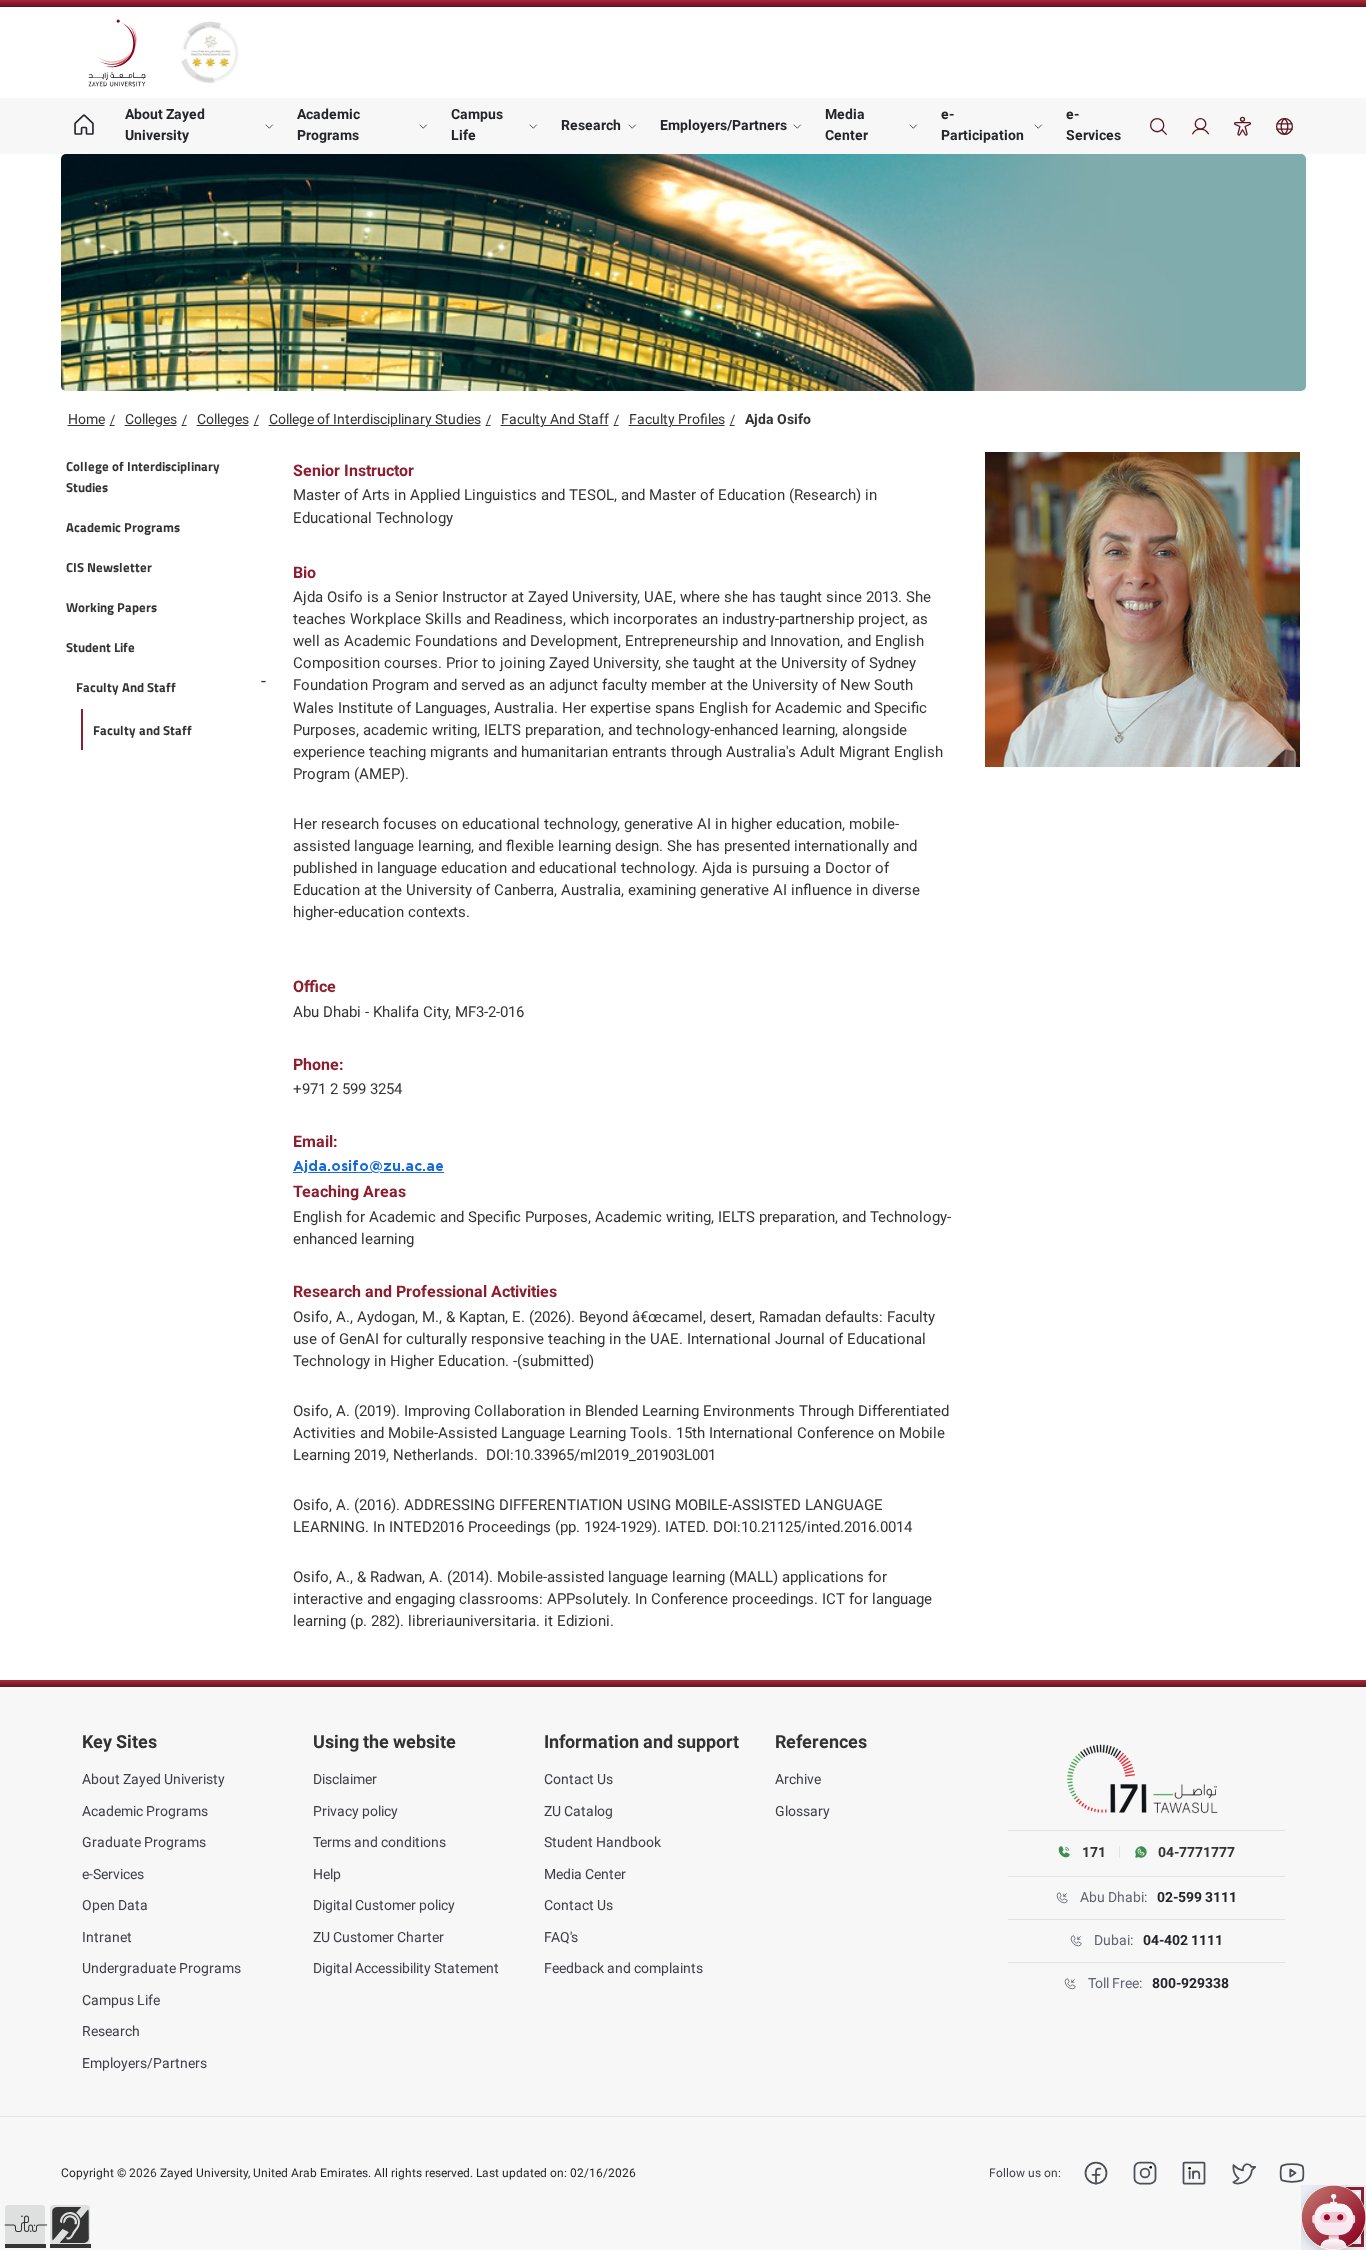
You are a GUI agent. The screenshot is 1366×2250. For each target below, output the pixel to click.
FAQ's (561, 1937)
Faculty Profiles (677, 419)
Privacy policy (355, 1811)
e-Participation (982, 124)
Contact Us (578, 1779)
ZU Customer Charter (378, 1937)
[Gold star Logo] (210, 52)
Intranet (107, 1937)
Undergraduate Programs (161, 1968)
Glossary (802, 1811)
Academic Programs (328, 124)
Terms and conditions (379, 1842)
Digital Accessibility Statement (406, 1968)
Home (86, 419)
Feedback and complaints (623, 1968)
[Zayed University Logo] (117, 53)
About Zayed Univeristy (153, 1779)
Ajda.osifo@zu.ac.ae (368, 1167)
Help (327, 1874)
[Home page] (84, 126)
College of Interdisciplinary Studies (375, 419)
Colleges (151, 419)
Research (591, 125)
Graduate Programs (144, 1842)
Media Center (846, 124)
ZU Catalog (578, 1811)
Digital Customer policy (384, 1905)
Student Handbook (602, 1842)
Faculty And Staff (555, 419)
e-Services (1093, 124)
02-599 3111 (1197, 1897)
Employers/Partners (723, 125)
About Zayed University (165, 124)
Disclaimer (345, 1779)
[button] (25, 2225)
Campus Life (477, 124)
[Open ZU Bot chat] (1333, 2217)
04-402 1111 (1183, 1940)
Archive (798, 1779)
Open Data (115, 1905)
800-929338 (1190, 1983)
